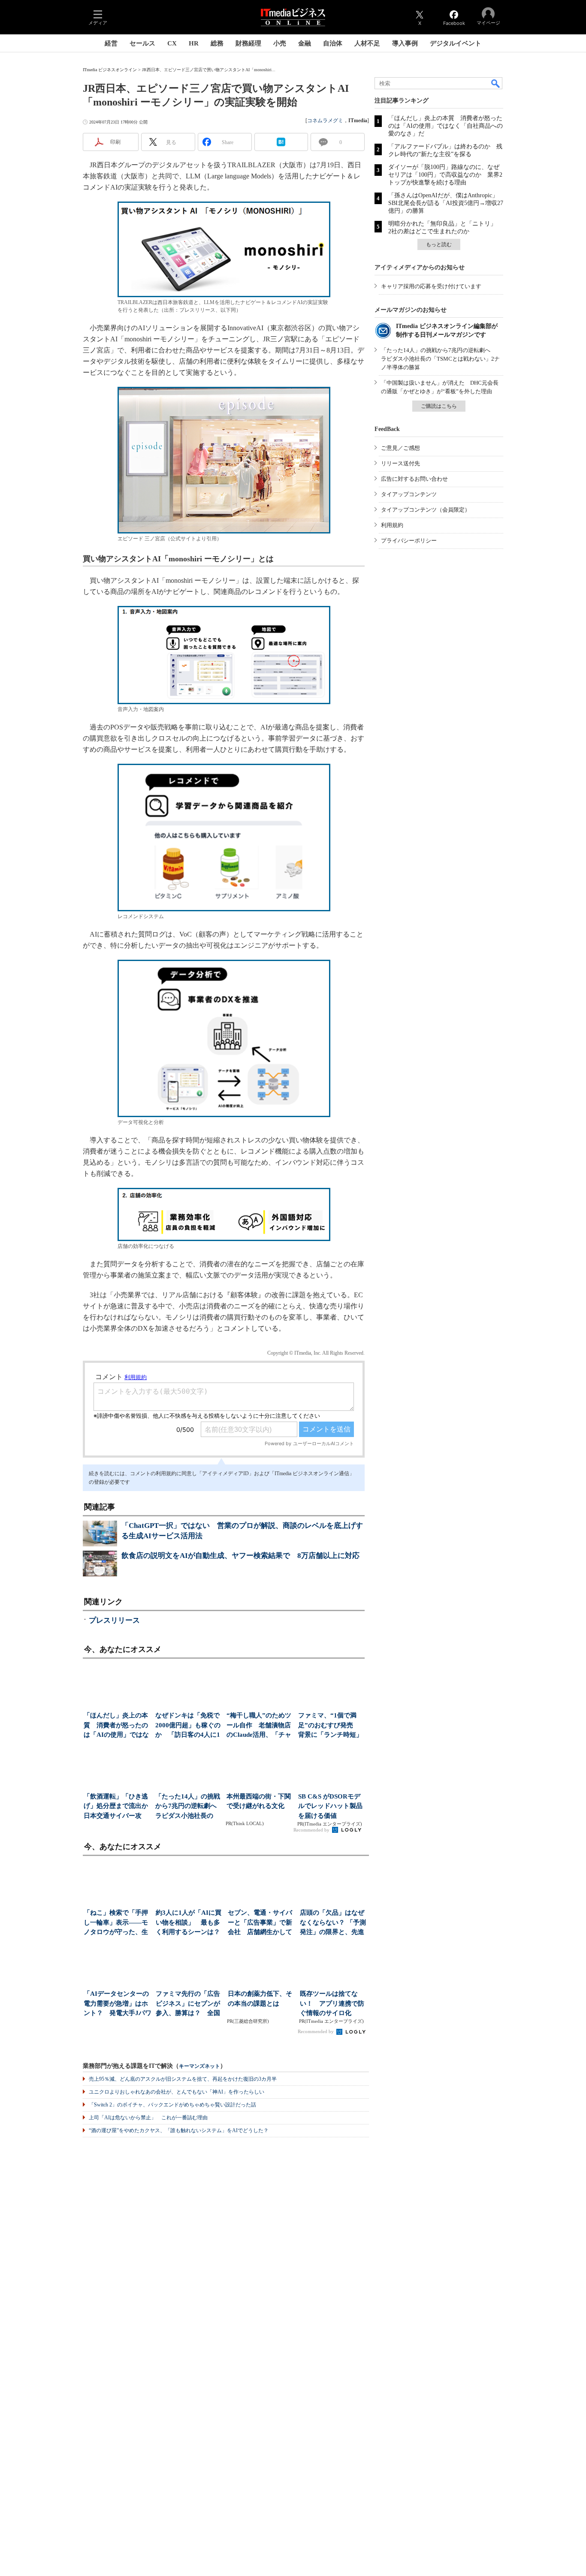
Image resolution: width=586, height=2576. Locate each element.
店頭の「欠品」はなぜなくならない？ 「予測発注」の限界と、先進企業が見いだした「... (333, 1923)
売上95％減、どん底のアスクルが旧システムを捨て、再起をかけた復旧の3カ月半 (183, 2079)
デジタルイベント (456, 43)
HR (194, 43)
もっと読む (439, 244)
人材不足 (367, 43)
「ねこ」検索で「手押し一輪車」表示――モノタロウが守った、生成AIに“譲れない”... (116, 1923)
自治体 (333, 43)
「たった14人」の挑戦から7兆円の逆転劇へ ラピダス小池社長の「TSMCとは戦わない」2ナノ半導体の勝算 (440, 359)
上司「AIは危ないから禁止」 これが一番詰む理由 (148, 2118)
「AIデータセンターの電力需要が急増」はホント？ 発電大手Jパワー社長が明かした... (118, 2004)
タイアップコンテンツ (409, 494)
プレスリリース (114, 1620)
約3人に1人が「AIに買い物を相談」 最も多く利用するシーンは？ (189, 1922)
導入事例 (405, 43)
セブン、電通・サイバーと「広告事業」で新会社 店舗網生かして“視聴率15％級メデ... (260, 1923)
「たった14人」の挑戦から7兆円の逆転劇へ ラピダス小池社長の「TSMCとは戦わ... (189, 1807)
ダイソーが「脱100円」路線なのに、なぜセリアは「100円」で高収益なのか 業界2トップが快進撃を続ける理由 (445, 175)
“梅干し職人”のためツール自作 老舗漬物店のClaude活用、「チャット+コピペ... (259, 1726)
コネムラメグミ (325, 121)
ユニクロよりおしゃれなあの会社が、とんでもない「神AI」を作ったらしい (177, 2092)
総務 (217, 43)
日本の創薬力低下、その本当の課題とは (260, 1999)
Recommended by (312, 1830)
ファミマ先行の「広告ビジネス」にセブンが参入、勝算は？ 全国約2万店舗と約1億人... (188, 2004)
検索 (496, 83)
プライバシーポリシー (409, 541)
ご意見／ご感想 (400, 448)
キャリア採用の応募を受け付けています (431, 286)
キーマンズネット (199, 2066)
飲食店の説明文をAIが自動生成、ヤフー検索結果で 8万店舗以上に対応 (240, 1556)
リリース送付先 (400, 463)
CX (172, 43)
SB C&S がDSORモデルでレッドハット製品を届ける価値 (330, 1806)
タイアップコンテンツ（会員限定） (426, 510)
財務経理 (248, 43)
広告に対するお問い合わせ (414, 479)
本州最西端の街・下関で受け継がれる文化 (259, 1801)
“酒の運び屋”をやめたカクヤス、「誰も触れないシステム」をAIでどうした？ (179, 2130)
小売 (280, 43)
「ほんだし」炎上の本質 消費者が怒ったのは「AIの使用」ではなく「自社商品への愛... (116, 1726)
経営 (111, 43)
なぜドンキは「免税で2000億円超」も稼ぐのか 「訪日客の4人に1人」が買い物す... (188, 1726)
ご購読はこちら (439, 406)
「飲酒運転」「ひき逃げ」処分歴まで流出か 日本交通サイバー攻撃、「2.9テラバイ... (117, 1807)
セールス (142, 43)
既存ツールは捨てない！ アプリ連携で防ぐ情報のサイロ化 (332, 2003)
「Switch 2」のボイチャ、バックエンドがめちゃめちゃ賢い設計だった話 (172, 2105)
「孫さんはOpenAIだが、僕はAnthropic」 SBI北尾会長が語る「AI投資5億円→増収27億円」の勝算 (446, 203)
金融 (305, 43)
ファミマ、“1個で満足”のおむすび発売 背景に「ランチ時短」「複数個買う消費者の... (330, 1726)
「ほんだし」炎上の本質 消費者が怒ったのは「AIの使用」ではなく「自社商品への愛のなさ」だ (446, 126)
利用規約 (392, 525)
